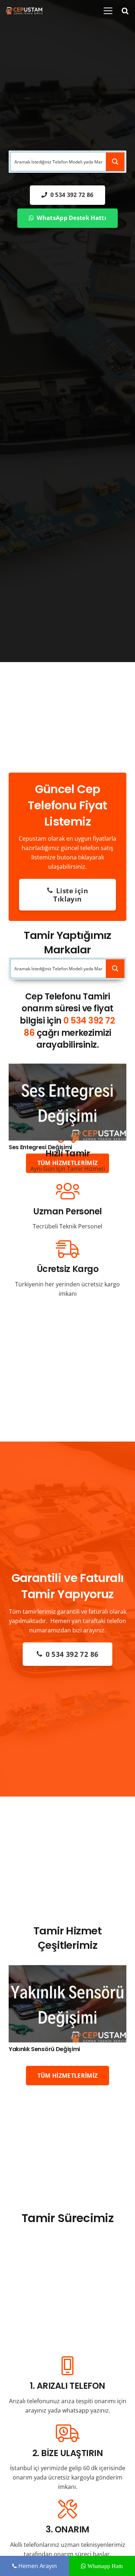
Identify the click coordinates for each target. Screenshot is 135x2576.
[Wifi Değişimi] (67, 1068)
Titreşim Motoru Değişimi (44, 2049)
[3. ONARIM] (67, 2510)
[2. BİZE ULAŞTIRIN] (67, 2433)
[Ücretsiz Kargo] (67, 1249)
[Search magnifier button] (115, 162)
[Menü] (108, 11)
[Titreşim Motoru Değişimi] (67, 1970)
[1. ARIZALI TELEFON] (67, 2366)
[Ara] (125, 11)
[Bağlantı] (24, 11)
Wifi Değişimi (27, 1147)
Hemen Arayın (37, 2566)
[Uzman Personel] (67, 1192)
